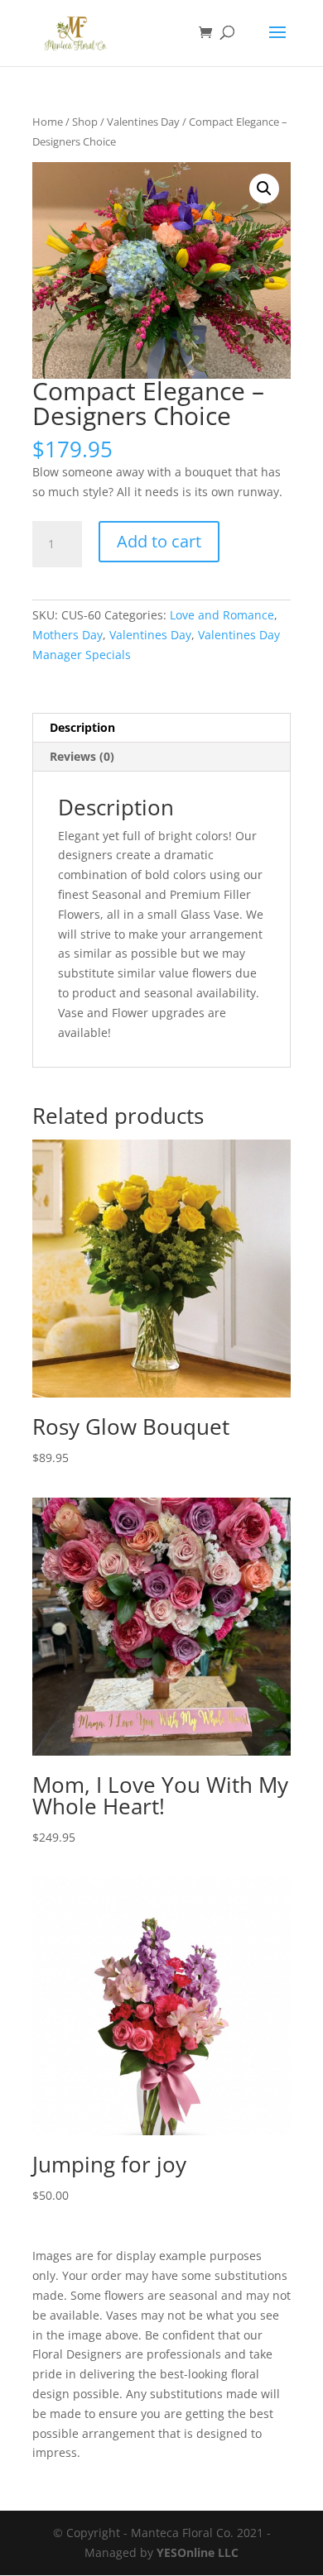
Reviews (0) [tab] (82, 756)
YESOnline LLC (198, 2552)
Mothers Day (67, 635)
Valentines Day (143, 122)
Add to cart (159, 541)
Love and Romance (222, 615)
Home (48, 122)
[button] (264, 189)
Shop (85, 122)
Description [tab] (82, 727)
